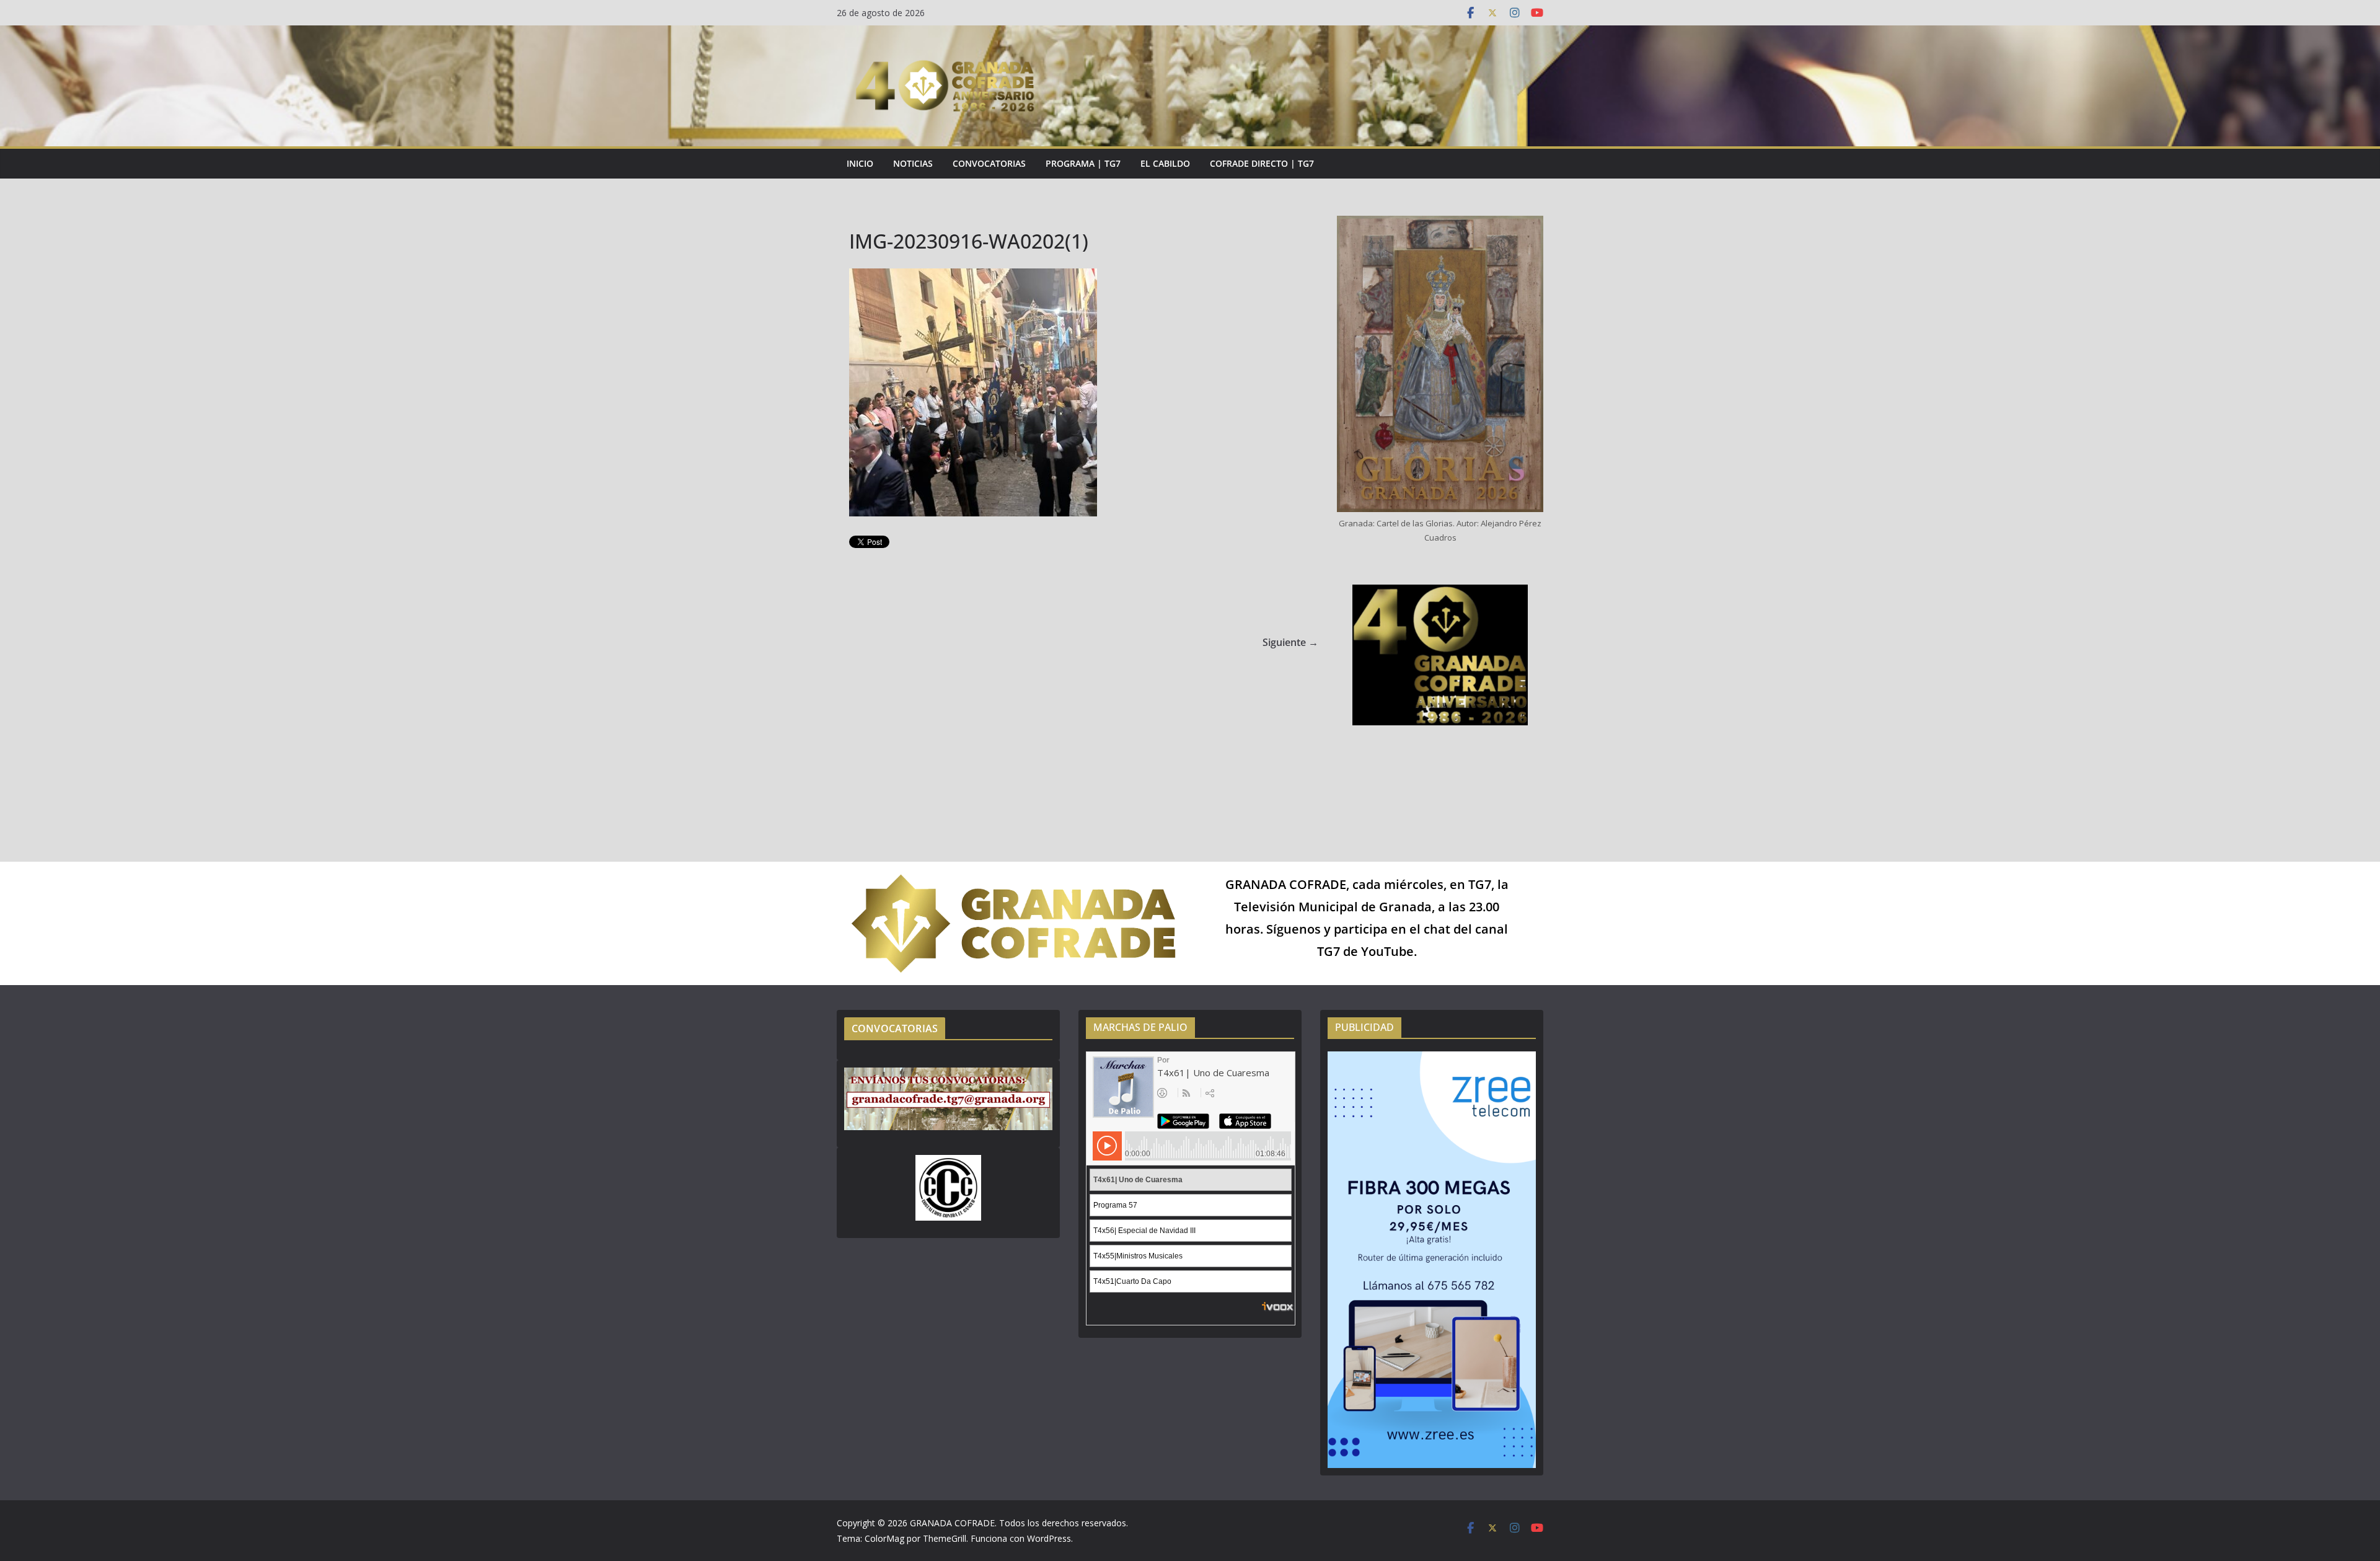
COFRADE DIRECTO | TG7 (1262, 163)
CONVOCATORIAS (989, 163)
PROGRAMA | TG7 (1083, 163)
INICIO (860, 163)
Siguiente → (1290, 642)
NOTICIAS (913, 163)
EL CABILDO (1165, 163)
